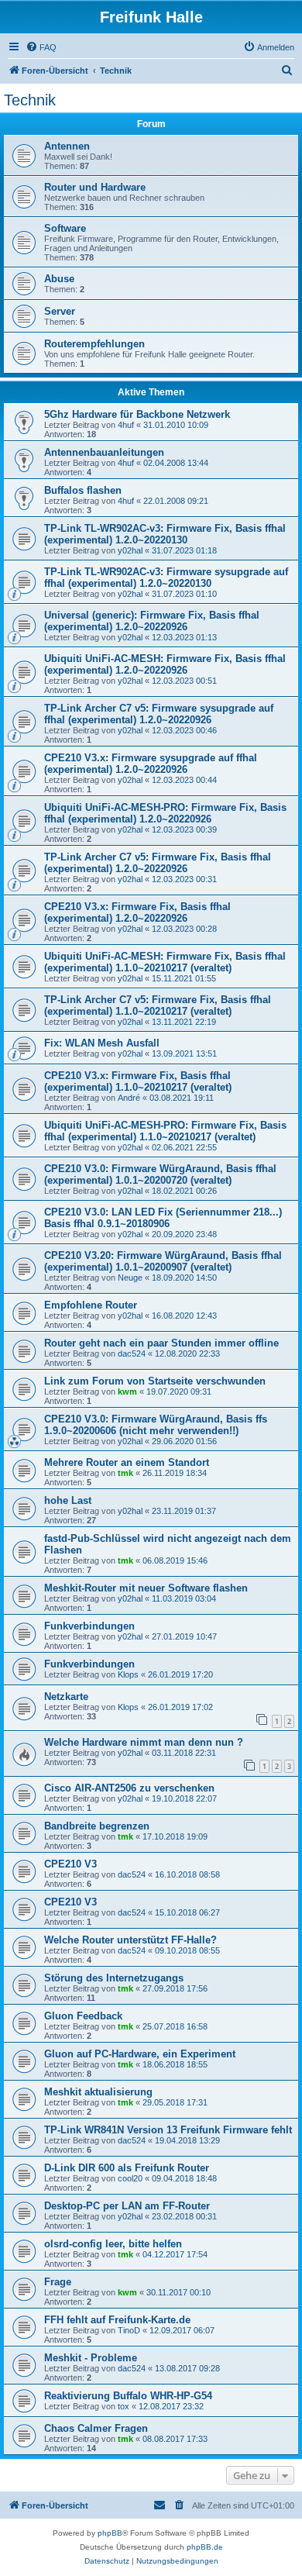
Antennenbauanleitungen (104, 452)
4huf (126, 425)
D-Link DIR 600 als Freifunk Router (127, 2168)
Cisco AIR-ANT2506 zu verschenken (129, 1788)
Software (65, 228)
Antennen (67, 146)
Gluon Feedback (83, 2016)
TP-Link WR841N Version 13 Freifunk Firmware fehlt (168, 2130)
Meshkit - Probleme (91, 2358)
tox (124, 2406)
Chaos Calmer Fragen (96, 2428)
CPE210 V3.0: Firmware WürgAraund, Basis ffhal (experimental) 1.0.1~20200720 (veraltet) (160, 1174)
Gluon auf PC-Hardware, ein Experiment (140, 2054)
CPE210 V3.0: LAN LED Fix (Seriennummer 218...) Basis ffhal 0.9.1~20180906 (163, 1218)
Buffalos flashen (83, 490)
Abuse (59, 279)
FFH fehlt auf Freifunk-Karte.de (117, 2320)
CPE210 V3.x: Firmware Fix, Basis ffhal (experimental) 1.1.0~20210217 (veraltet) (138, 1081)
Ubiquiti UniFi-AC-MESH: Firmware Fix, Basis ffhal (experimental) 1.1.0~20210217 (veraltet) (165, 962)
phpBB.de (205, 2547)
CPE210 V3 (70, 1864)
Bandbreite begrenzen (97, 1826)
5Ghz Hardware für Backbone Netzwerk (137, 414)
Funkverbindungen (89, 1626)
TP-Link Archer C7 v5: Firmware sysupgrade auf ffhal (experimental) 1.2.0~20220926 (159, 714)
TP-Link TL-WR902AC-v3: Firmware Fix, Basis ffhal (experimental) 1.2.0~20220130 (165, 534)
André (129, 1098)
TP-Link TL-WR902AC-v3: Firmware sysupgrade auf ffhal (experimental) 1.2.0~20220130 (166, 578)
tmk (125, 1473)
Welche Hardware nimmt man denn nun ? (144, 1742)
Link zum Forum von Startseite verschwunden (155, 1381)
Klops (128, 1674)
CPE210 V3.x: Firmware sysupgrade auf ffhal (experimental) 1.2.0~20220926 (151, 764)
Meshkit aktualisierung (98, 2092)
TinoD (129, 2330)
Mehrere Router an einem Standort (127, 1462)
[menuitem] (41, 47)
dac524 (132, 1354)
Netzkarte (66, 1697)
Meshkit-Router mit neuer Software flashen (146, 1588)
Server (60, 311)
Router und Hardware (95, 187)
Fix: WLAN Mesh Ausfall (102, 1043)
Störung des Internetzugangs (114, 1978)
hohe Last (68, 1500)
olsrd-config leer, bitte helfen (113, 2244)
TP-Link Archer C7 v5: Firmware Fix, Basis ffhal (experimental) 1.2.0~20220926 (158, 863)
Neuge (130, 1278)
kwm (127, 1391)
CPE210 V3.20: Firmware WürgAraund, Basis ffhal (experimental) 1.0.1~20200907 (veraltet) (163, 1261)
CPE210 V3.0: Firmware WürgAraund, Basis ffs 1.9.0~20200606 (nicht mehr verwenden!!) (156, 1425)
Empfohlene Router (91, 1305)
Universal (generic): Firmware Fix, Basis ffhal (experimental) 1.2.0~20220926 (152, 621)
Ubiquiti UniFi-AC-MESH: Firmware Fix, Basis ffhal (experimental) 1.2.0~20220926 (165, 664)
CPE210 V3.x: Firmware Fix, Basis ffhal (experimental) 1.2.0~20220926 (137, 912)
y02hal (130, 550)
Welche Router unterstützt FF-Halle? (130, 1940)
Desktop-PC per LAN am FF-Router (127, 2206)
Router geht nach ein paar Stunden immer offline (161, 1343)
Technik (30, 100)
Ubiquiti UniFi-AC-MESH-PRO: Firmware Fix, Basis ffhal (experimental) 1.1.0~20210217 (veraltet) (165, 1131)
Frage (58, 2282)
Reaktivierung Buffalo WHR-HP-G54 (128, 2396)
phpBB (110, 2533)
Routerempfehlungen (94, 344)
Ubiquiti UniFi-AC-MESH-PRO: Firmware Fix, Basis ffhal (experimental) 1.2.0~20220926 (165, 813)
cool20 (130, 2178)
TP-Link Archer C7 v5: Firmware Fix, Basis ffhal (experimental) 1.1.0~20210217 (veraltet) (158, 1005)
